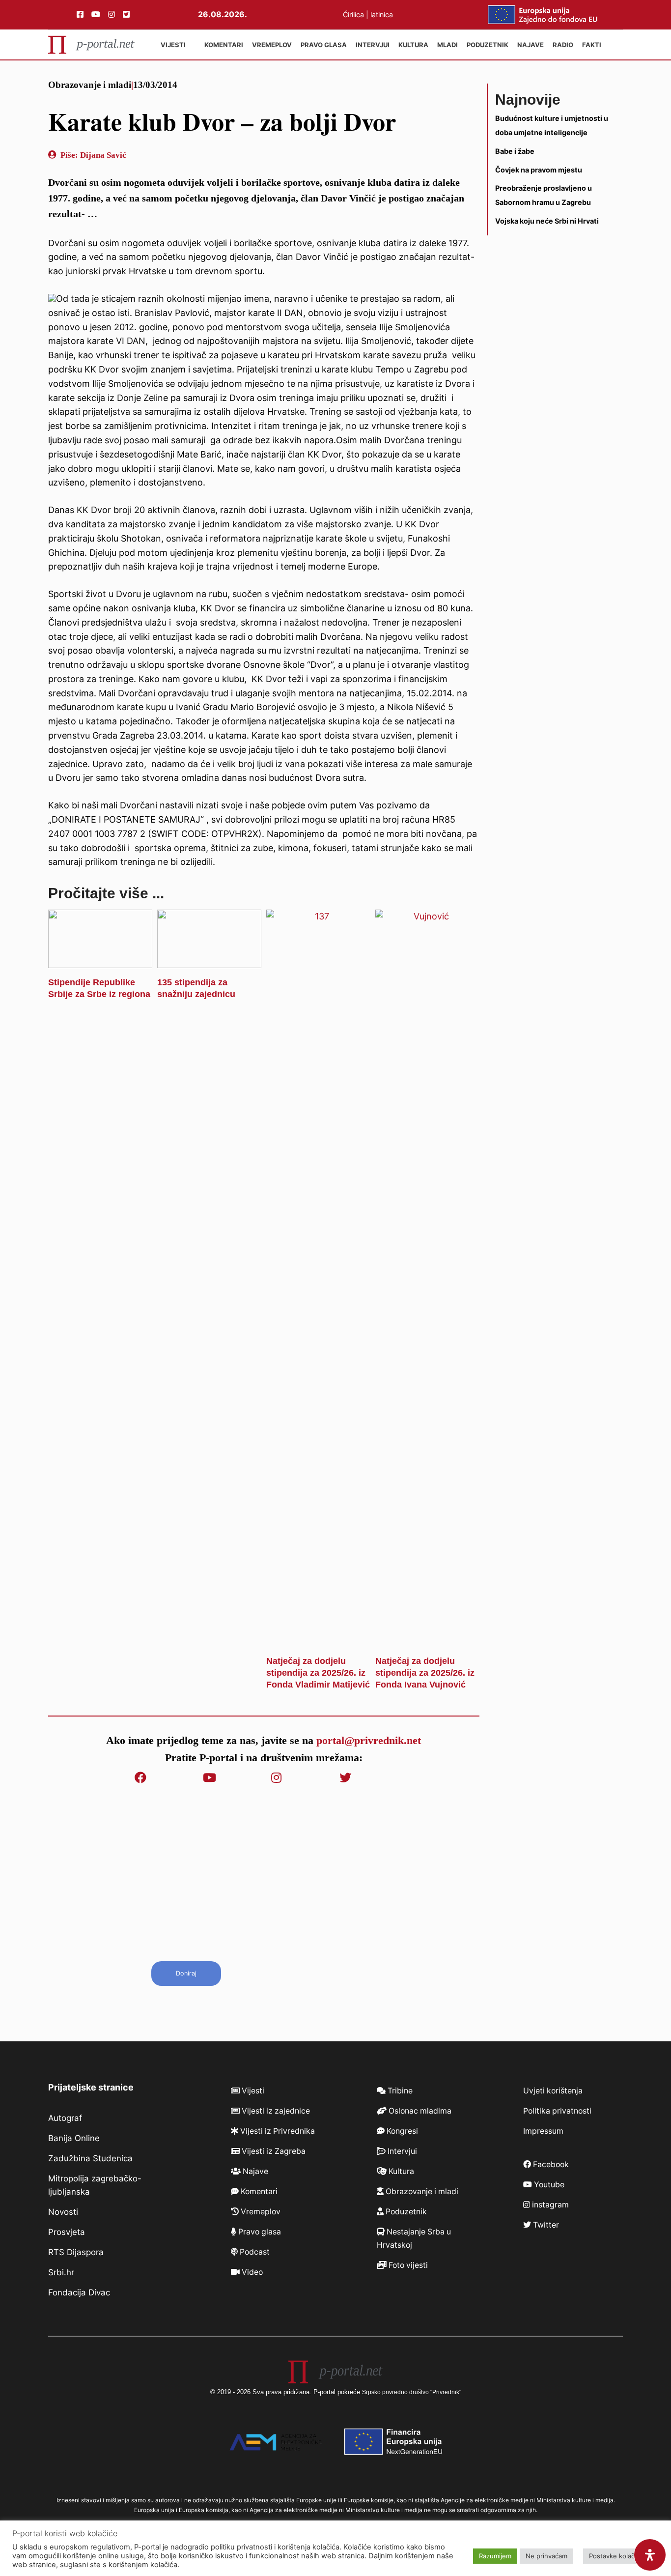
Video (251, 2272)
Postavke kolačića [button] (616, 2556)
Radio (563, 45)
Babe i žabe (515, 151)
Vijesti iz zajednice (275, 2111)
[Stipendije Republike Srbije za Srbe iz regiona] (100, 960)
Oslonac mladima (419, 2111)
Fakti (592, 45)
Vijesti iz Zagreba (273, 2151)
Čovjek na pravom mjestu (539, 169)
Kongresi (401, 2131)
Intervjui (373, 45)
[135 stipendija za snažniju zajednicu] (209, 960)
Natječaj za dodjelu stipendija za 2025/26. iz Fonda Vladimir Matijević (318, 1673)
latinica (382, 14)
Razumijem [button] (495, 2556)
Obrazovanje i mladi (90, 85)
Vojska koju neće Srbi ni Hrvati (547, 221)
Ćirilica (353, 14)
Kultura (413, 45)
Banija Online (74, 2138)
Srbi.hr (61, 2272)
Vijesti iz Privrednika (277, 2131)
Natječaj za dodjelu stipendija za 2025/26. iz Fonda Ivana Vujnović (425, 1673)
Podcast (254, 2252)
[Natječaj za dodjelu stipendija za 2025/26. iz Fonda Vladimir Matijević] (318, 1639)
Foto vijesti (407, 2265)
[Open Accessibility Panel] (650, 2555)
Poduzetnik (488, 45)
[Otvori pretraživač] (614, 45)
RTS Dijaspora (76, 2252)
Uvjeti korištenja (553, 2091)
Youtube (548, 2185)
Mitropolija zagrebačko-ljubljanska (95, 2185)
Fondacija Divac (79, 2292)
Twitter (545, 2225)
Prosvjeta (67, 2232)
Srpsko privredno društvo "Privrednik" (412, 2392)
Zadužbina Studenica (90, 2158)
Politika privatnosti (557, 2111)
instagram (549, 2205)
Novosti (63, 2212)
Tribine (399, 2091)
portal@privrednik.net (369, 1740)
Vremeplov (272, 45)
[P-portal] (91, 45)
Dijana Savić (103, 155)
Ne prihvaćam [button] (546, 2556)
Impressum (543, 2131)
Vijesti (173, 45)
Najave (531, 45)
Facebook (550, 2164)
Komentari (224, 45)
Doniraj (186, 1973)
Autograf (65, 2118)
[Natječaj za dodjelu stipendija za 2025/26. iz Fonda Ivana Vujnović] (427, 1639)
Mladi (447, 45)
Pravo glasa (324, 45)
